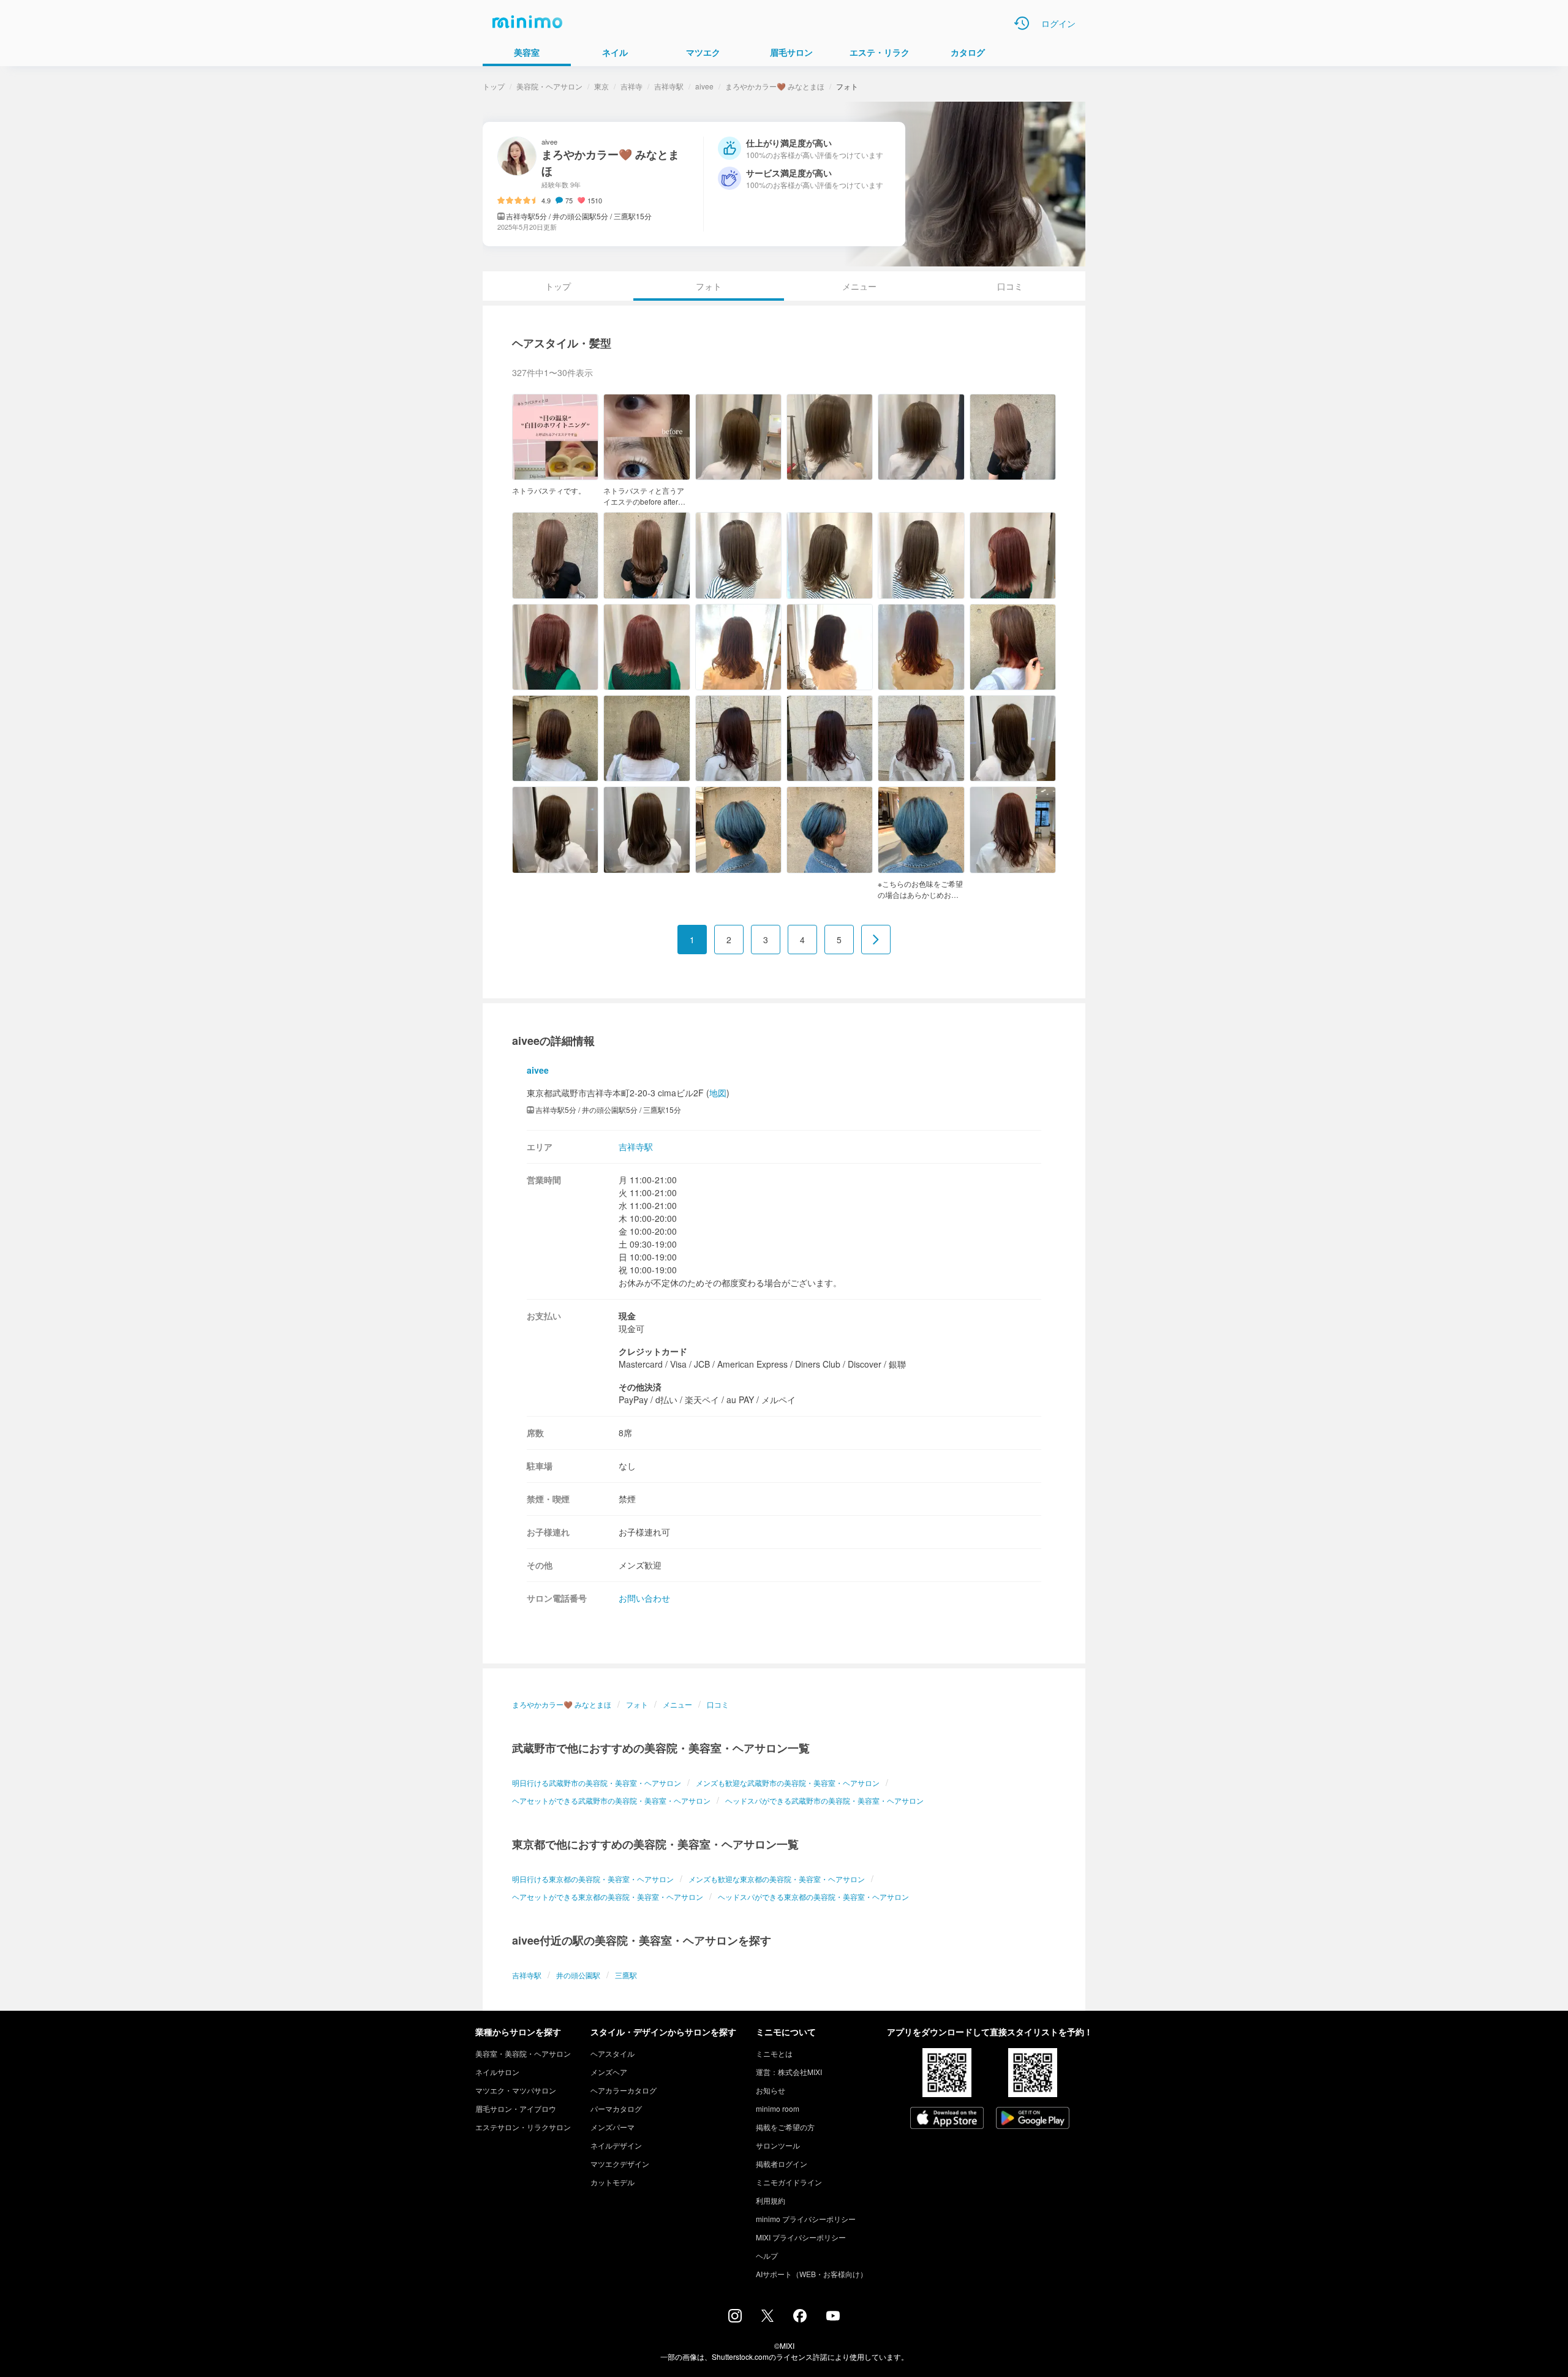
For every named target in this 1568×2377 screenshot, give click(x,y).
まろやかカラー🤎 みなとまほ (775, 86)
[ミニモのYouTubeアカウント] (833, 2317)
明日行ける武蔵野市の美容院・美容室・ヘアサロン (597, 1783)
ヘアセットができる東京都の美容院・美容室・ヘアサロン (608, 1897)
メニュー (859, 286)
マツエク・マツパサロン (516, 2090)
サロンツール (778, 2145)
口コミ (1010, 286)
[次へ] (876, 940)
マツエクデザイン (620, 2164)
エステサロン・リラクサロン (523, 2127)
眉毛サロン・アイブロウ (516, 2108)
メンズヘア (609, 2072)
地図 (718, 1093)
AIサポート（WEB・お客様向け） (812, 2274)
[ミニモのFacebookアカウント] (800, 2319)
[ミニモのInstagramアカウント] (735, 2319)
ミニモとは (774, 2053)
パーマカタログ (616, 2108)
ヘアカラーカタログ (624, 2090)
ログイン (1058, 23)
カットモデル (612, 2182)
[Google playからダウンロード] (1033, 2119)
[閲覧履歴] (1022, 23)
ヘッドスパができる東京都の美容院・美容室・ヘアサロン (813, 1897)
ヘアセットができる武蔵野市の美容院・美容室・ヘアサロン (611, 1800)
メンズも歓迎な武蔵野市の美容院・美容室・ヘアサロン (788, 1783)
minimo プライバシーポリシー (806, 2219)
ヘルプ (767, 2255)
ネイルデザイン (616, 2145)
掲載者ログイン (782, 2164)
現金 (627, 1316)
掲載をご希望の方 (785, 2127)
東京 (601, 86)
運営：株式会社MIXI (789, 2072)
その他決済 (640, 1387)
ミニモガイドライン (789, 2182)
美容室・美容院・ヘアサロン (523, 2053)
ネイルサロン (497, 2072)
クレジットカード (653, 1351)
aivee (704, 86)
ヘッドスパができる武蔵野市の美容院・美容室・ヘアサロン (824, 1800)
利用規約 (771, 2200)
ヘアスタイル (612, 2053)
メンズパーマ (612, 2127)
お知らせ (771, 2090)
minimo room (778, 2108)
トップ (494, 86)
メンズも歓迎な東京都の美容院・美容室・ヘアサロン (777, 1879)
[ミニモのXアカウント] (767, 2318)
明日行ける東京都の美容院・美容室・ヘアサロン (593, 1879)
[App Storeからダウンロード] (947, 2119)
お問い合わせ (644, 1598)
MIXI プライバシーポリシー (801, 2237)
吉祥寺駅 (669, 86)
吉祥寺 (631, 86)
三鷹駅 (626, 1975)
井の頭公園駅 (578, 1975)
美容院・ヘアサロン (549, 86)
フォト (637, 1704)
